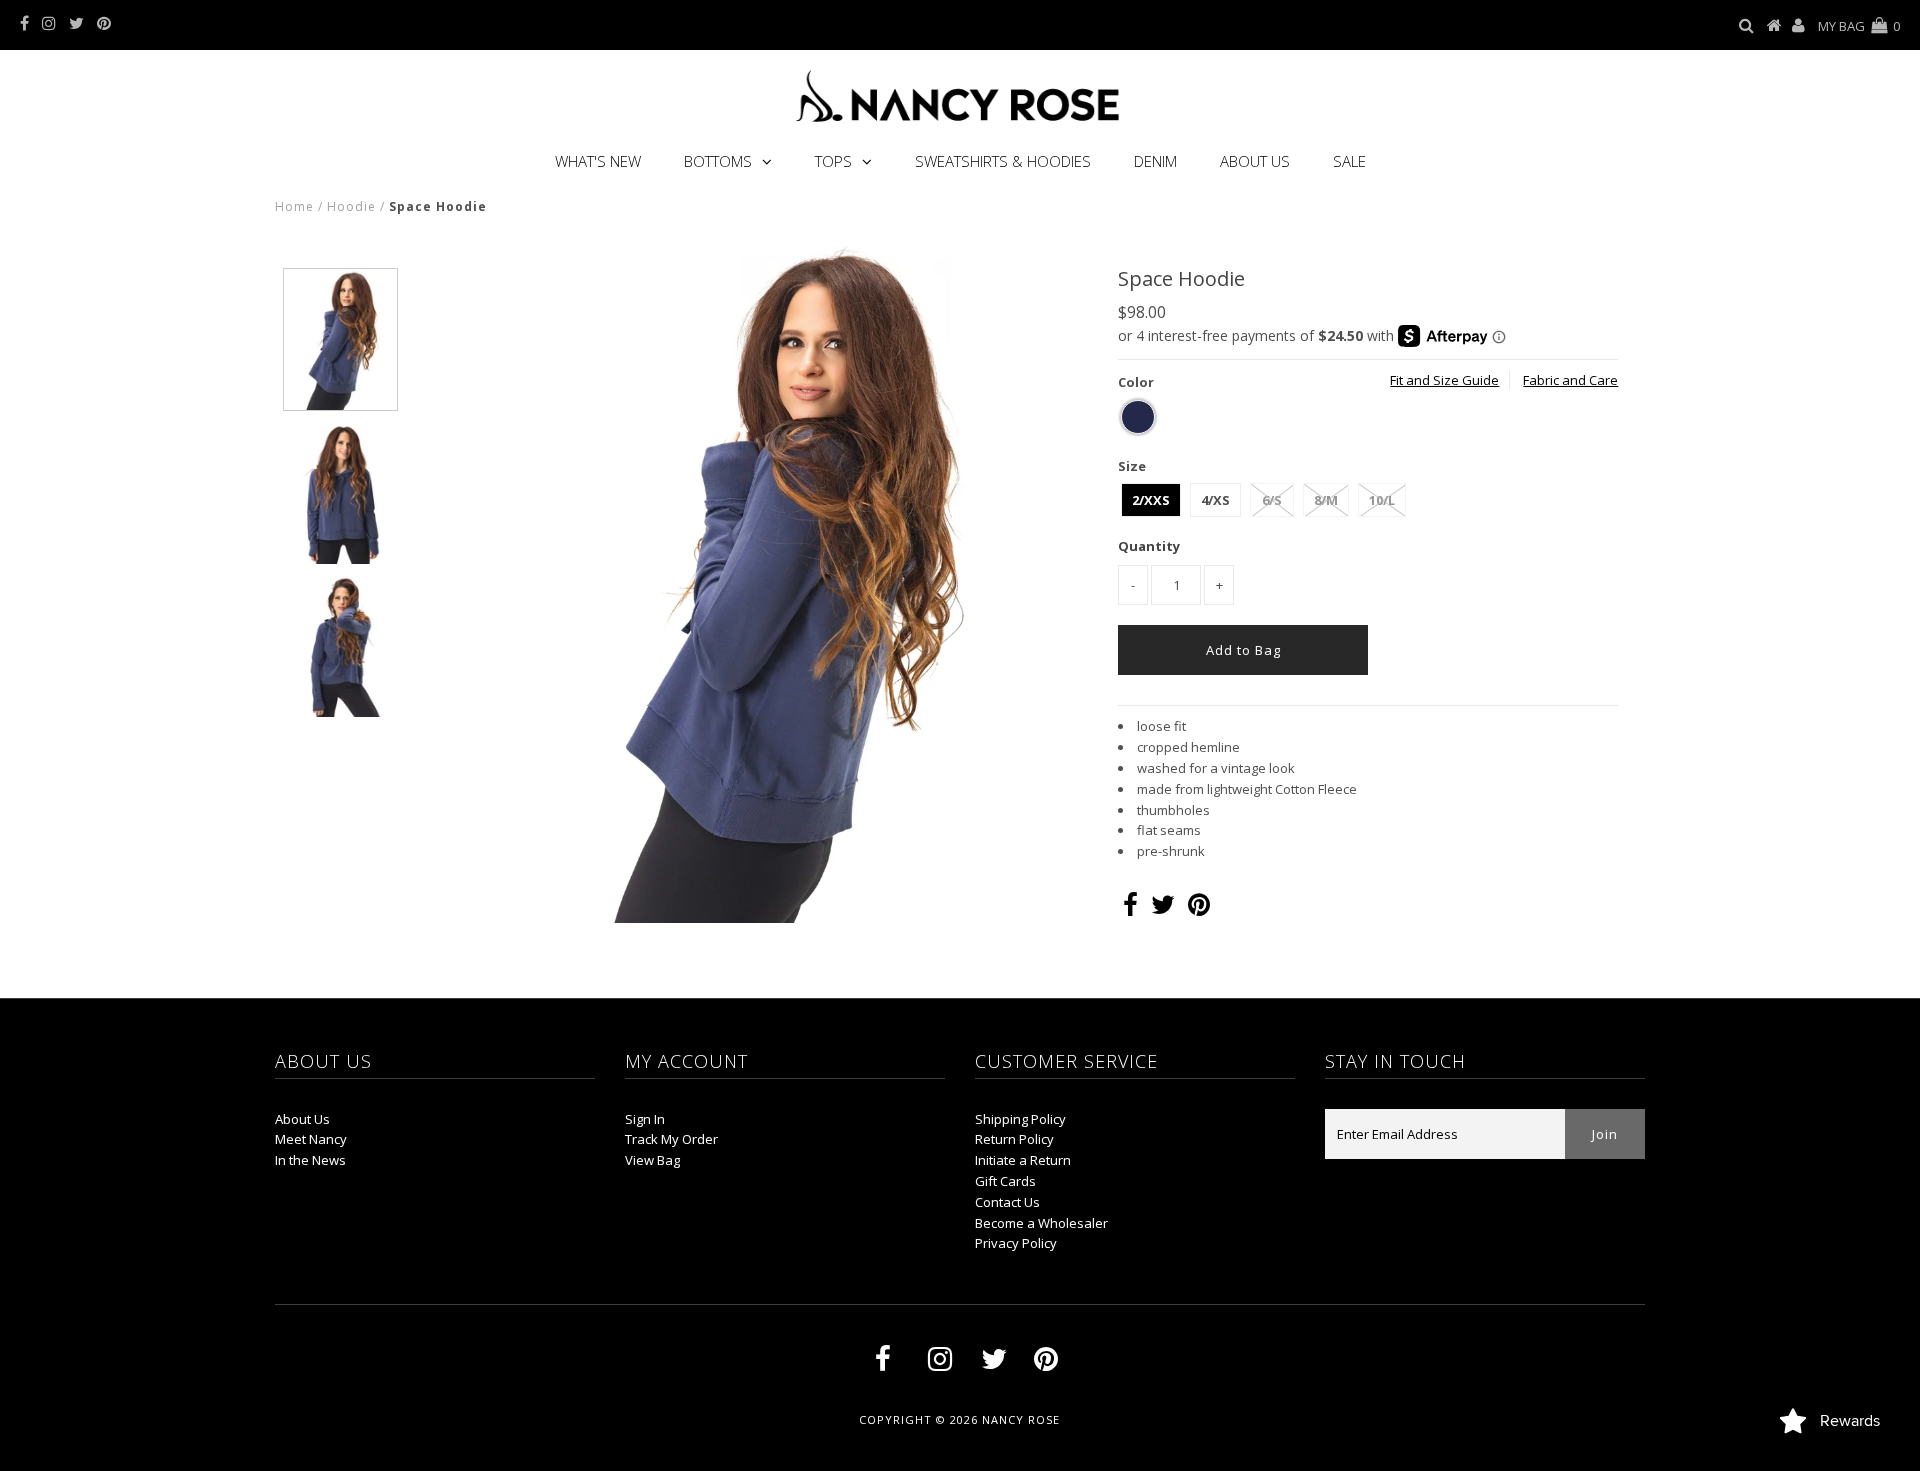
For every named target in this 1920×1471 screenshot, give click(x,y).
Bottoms (718, 161)
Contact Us (1007, 1202)
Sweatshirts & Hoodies (1003, 161)
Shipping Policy (1020, 1119)
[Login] (1798, 26)
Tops (833, 161)
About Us (1255, 161)
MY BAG (1859, 26)
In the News (310, 1160)
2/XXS (1151, 500)
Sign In (645, 1119)
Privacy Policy (1016, 1243)
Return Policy (1014, 1139)
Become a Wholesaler (1041, 1223)
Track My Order (671, 1139)
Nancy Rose (1021, 1419)
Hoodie (351, 206)
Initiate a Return (1023, 1160)
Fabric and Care (1570, 380)
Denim (1155, 161)
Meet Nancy (311, 1139)
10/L (1382, 500)
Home (294, 206)
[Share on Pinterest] (1199, 909)
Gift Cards (1005, 1181)
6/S (1272, 500)
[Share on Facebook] (1130, 909)
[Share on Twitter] (1163, 909)
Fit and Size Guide (1444, 380)
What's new (598, 161)
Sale (1349, 161)
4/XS (1215, 500)
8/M (1326, 500)
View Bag (652, 1160)
